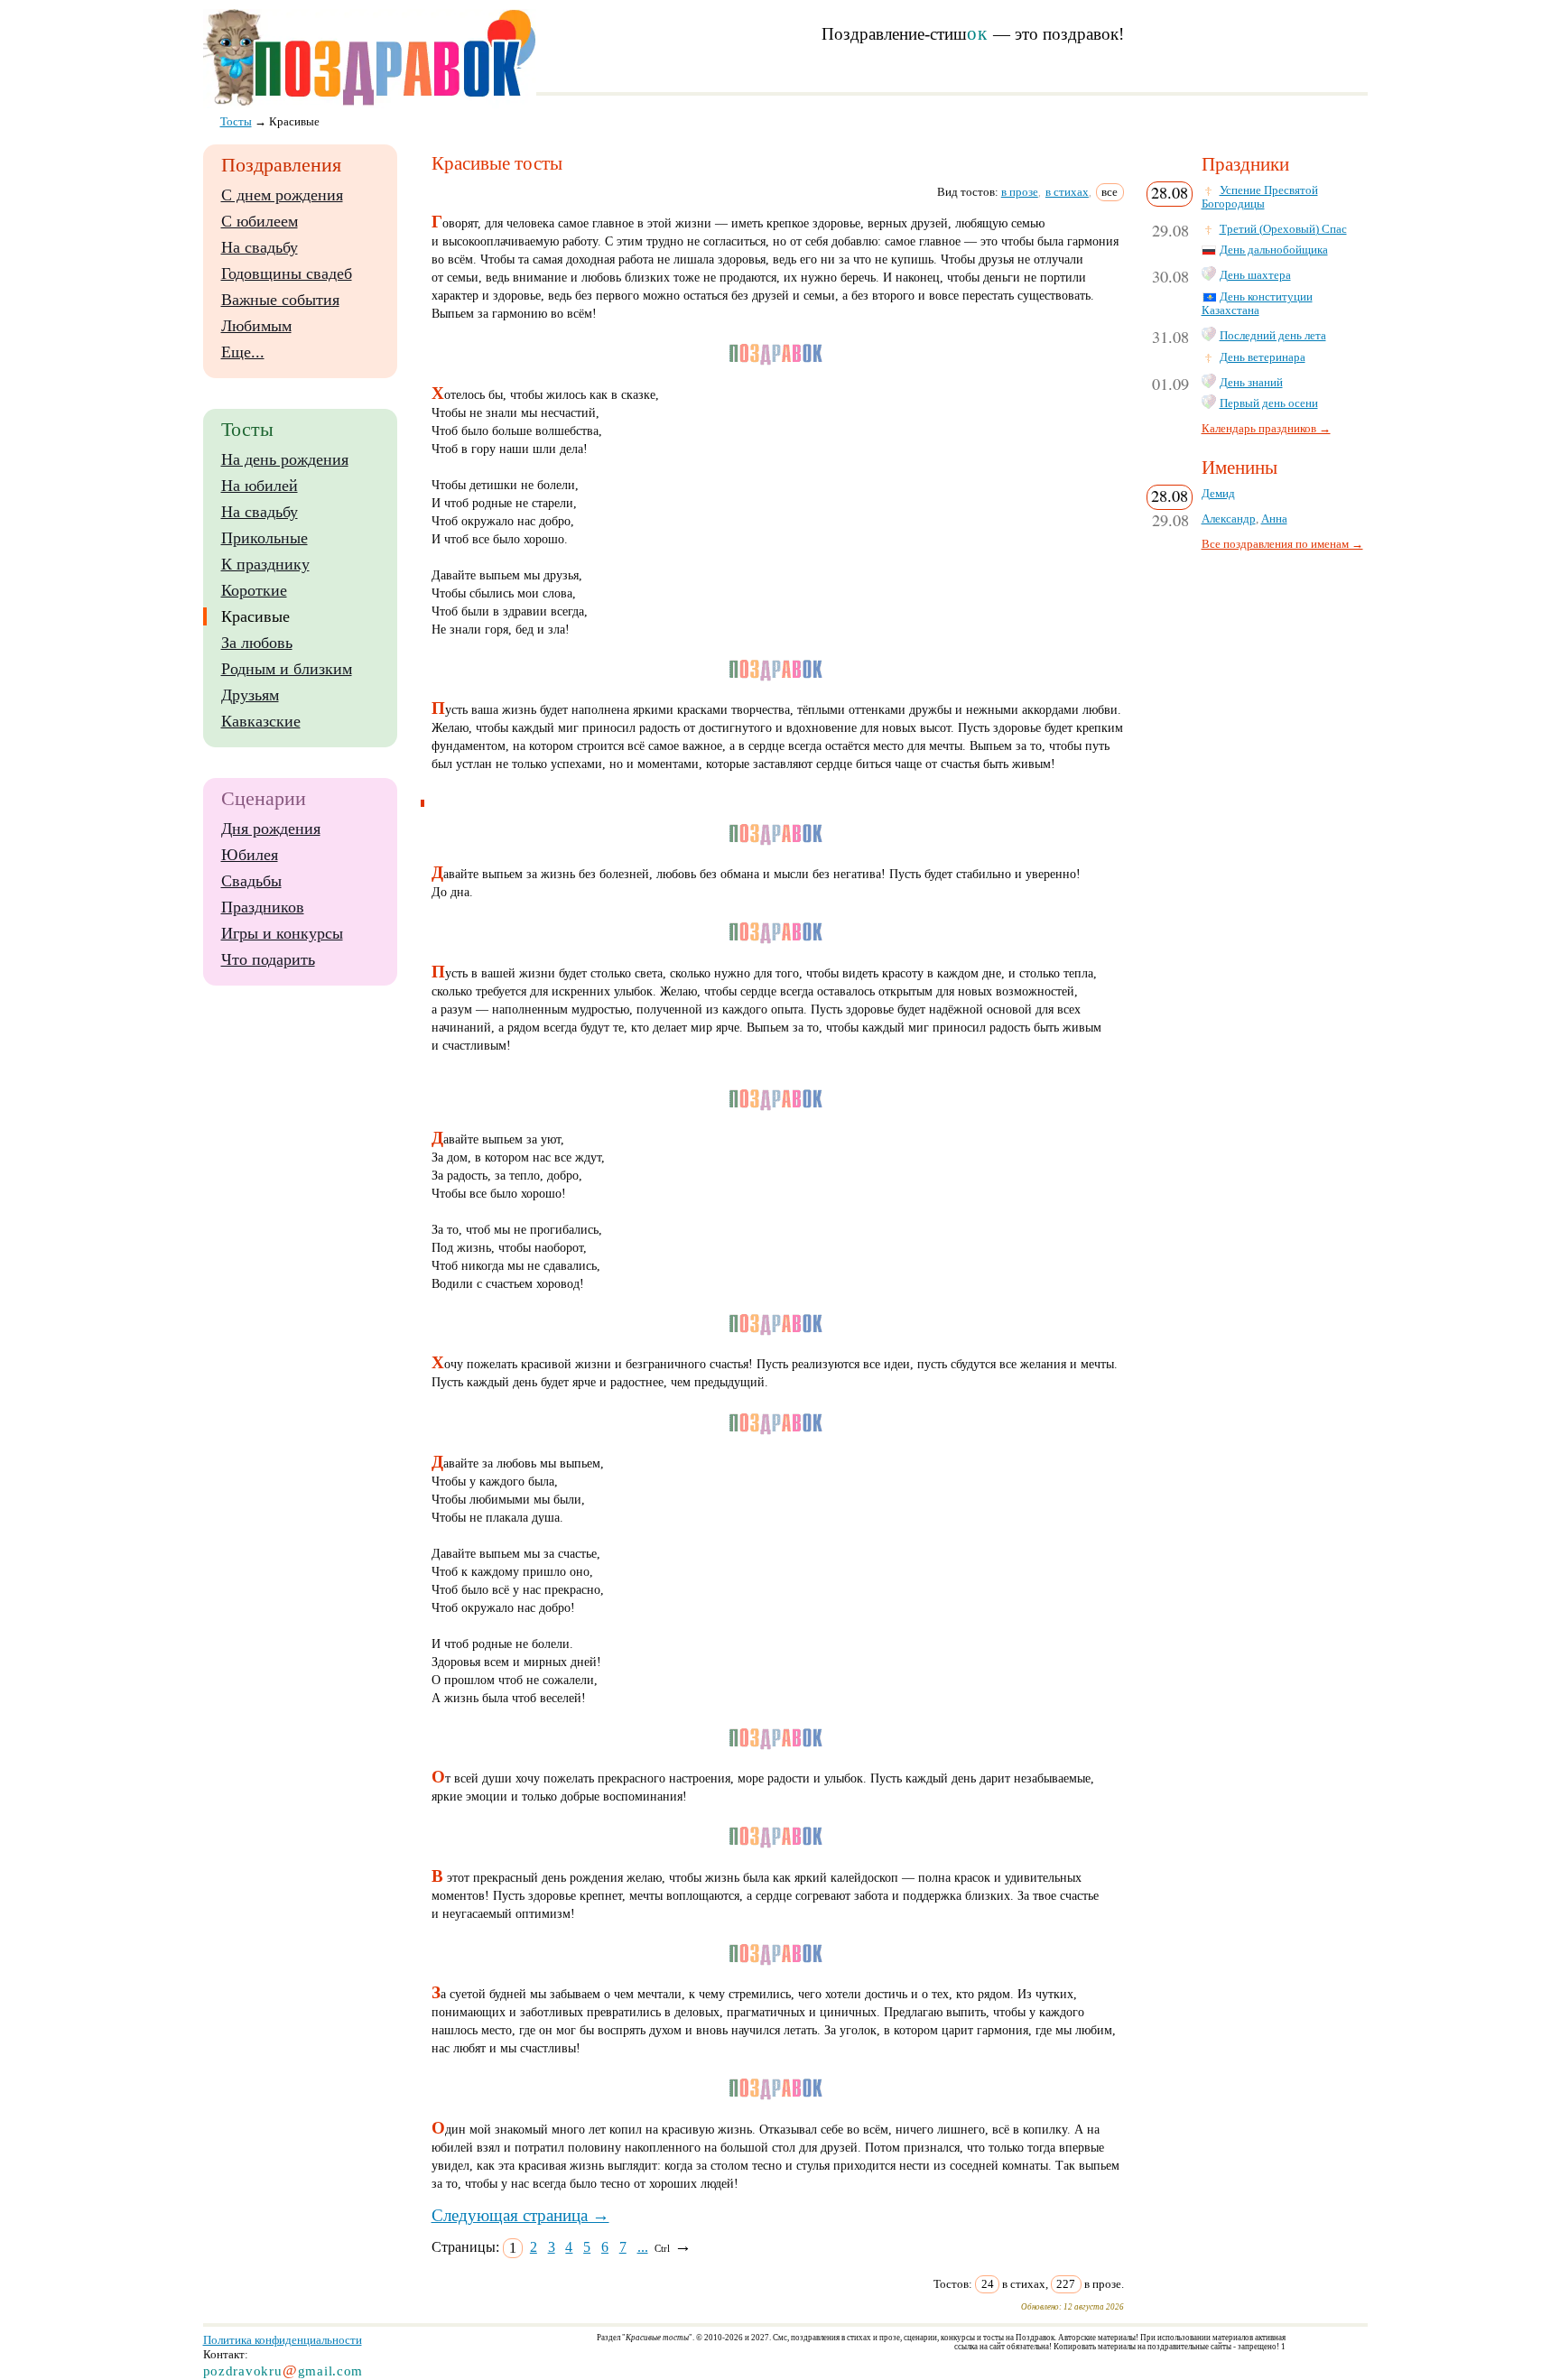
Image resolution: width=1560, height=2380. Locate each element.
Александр (1229, 519)
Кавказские (261, 721)
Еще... (243, 352)
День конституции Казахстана (1257, 304)
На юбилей (260, 486)
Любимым (256, 326)
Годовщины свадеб (287, 273)
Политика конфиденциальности (283, 2340)
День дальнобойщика (1274, 250)
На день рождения (285, 459)
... (643, 2247)
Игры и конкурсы (282, 933)
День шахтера (1255, 275)
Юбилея (250, 855)
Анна (1274, 519)
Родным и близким (287, 669)
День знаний (1251, 383)
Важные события (280, 300)
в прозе (1020, 192)
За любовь (257, 643)
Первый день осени (1269, 403)
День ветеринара (1263, 357)
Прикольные (265, 538)
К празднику (265, 564)
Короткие (254, 590)
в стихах (1067, 192)
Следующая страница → (520, 2215)
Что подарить (268, 959)
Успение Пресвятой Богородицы (1260, 197)
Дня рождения (271, 829)
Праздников (263, 907)
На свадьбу (260, 247)
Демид (1218, 494)
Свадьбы (251, 881)
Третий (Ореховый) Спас (1283, 229)
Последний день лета (1273, 336)
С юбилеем (260, 221)
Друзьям (250, 695)
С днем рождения (282, 195)
